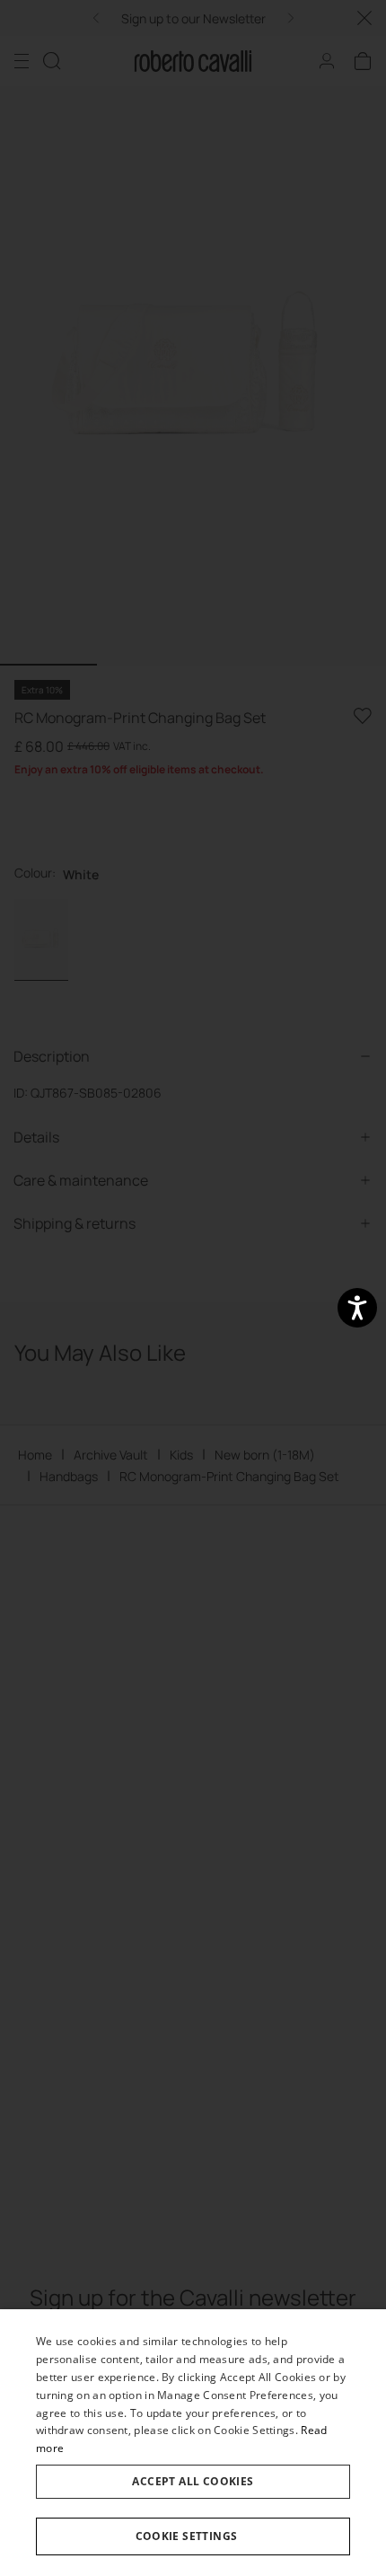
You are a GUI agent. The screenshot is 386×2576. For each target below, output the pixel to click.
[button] (193, 2536)
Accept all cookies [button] (193, 2481)
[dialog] (193, 2443)
